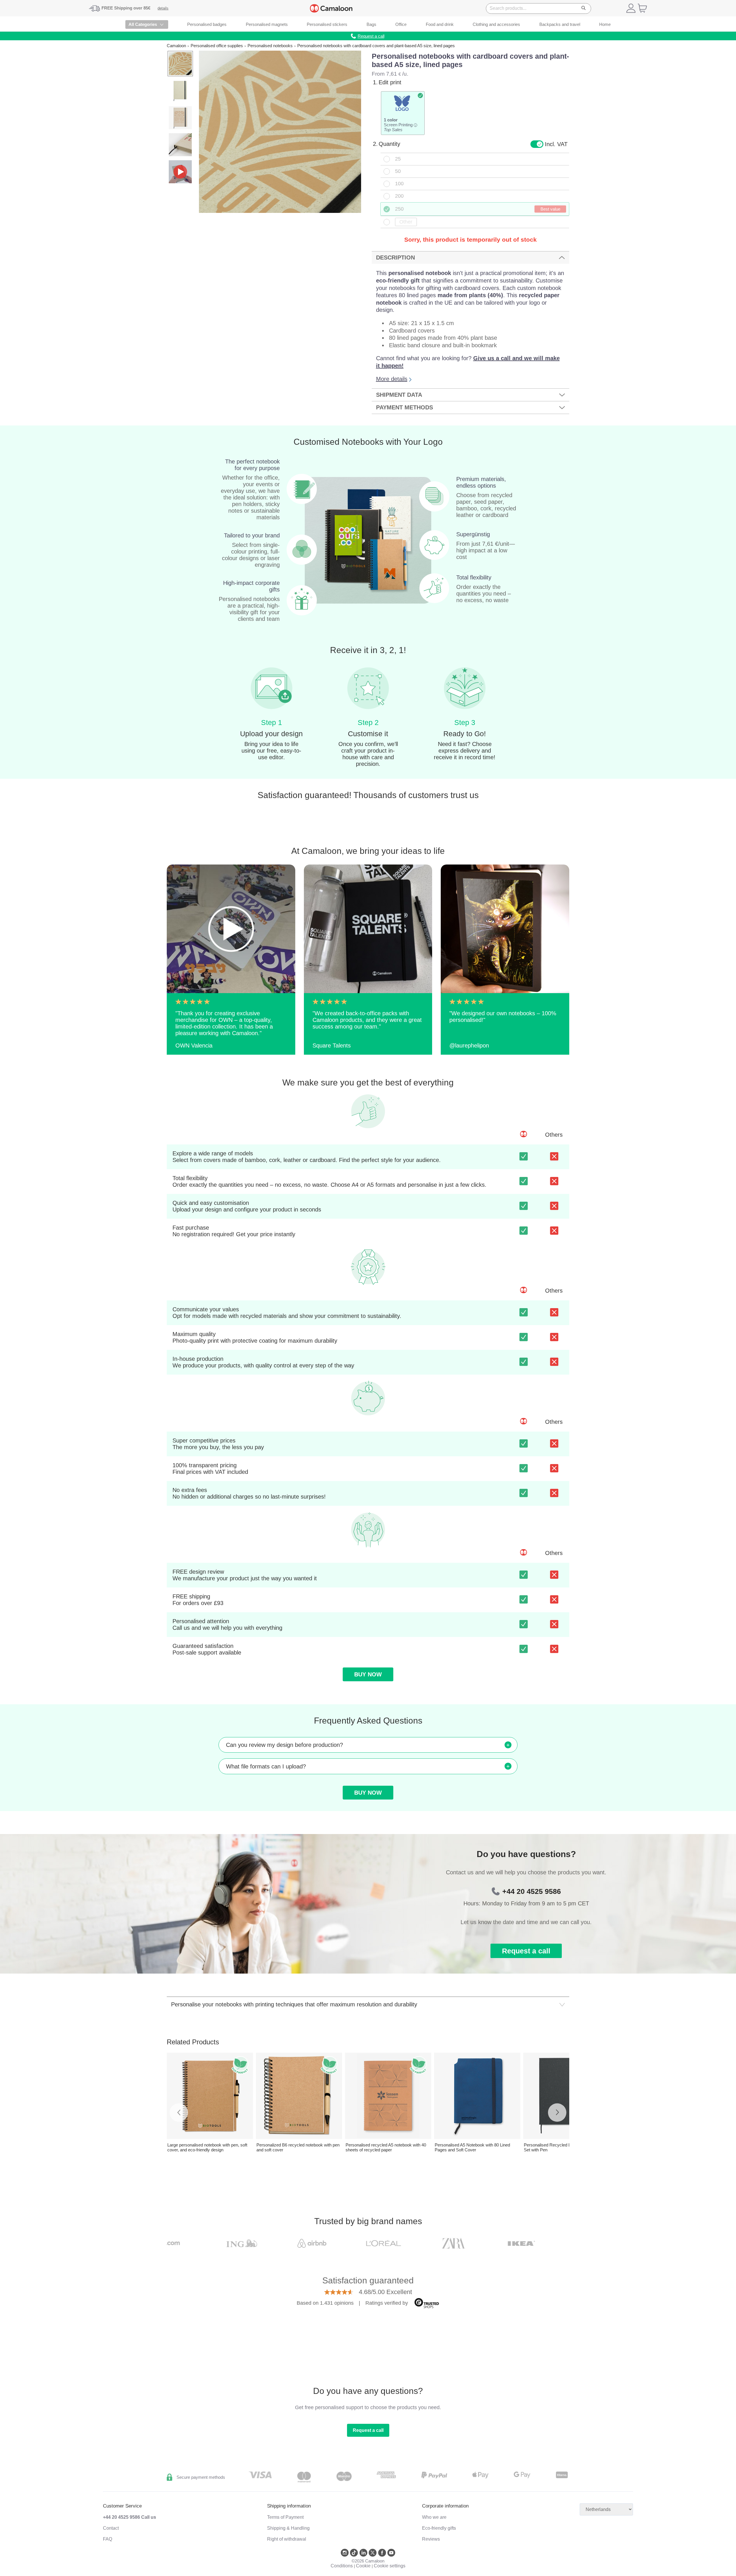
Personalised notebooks (270, 46)
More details (392, 379)
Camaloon (176, 46)
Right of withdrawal (287, 2539)
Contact (111, 2528)
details (163, 8)
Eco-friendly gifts (439, 2528)
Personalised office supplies (217, 46)
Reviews (431, 2539)
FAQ (108, 2539)
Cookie (363, 2566)
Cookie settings (390, 2566)
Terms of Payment (285, 2517)
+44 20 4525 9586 (532, 1891)
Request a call (526, 1951)
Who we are (434, 2517)
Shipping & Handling (288, 2528)
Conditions (342, 2566)
